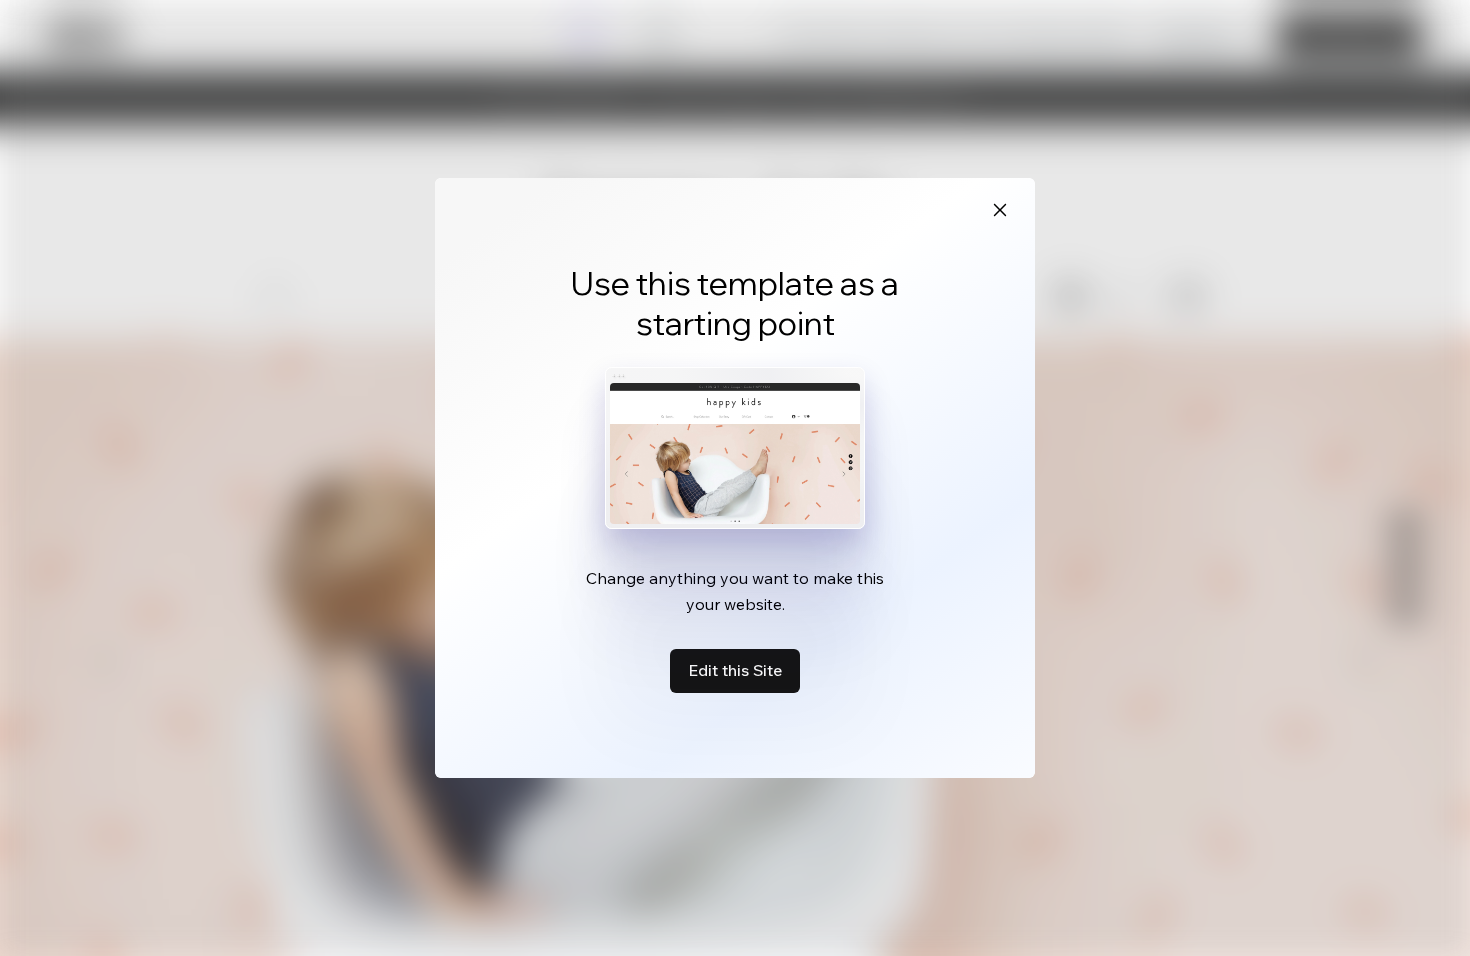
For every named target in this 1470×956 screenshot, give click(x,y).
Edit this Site (735, 670)
